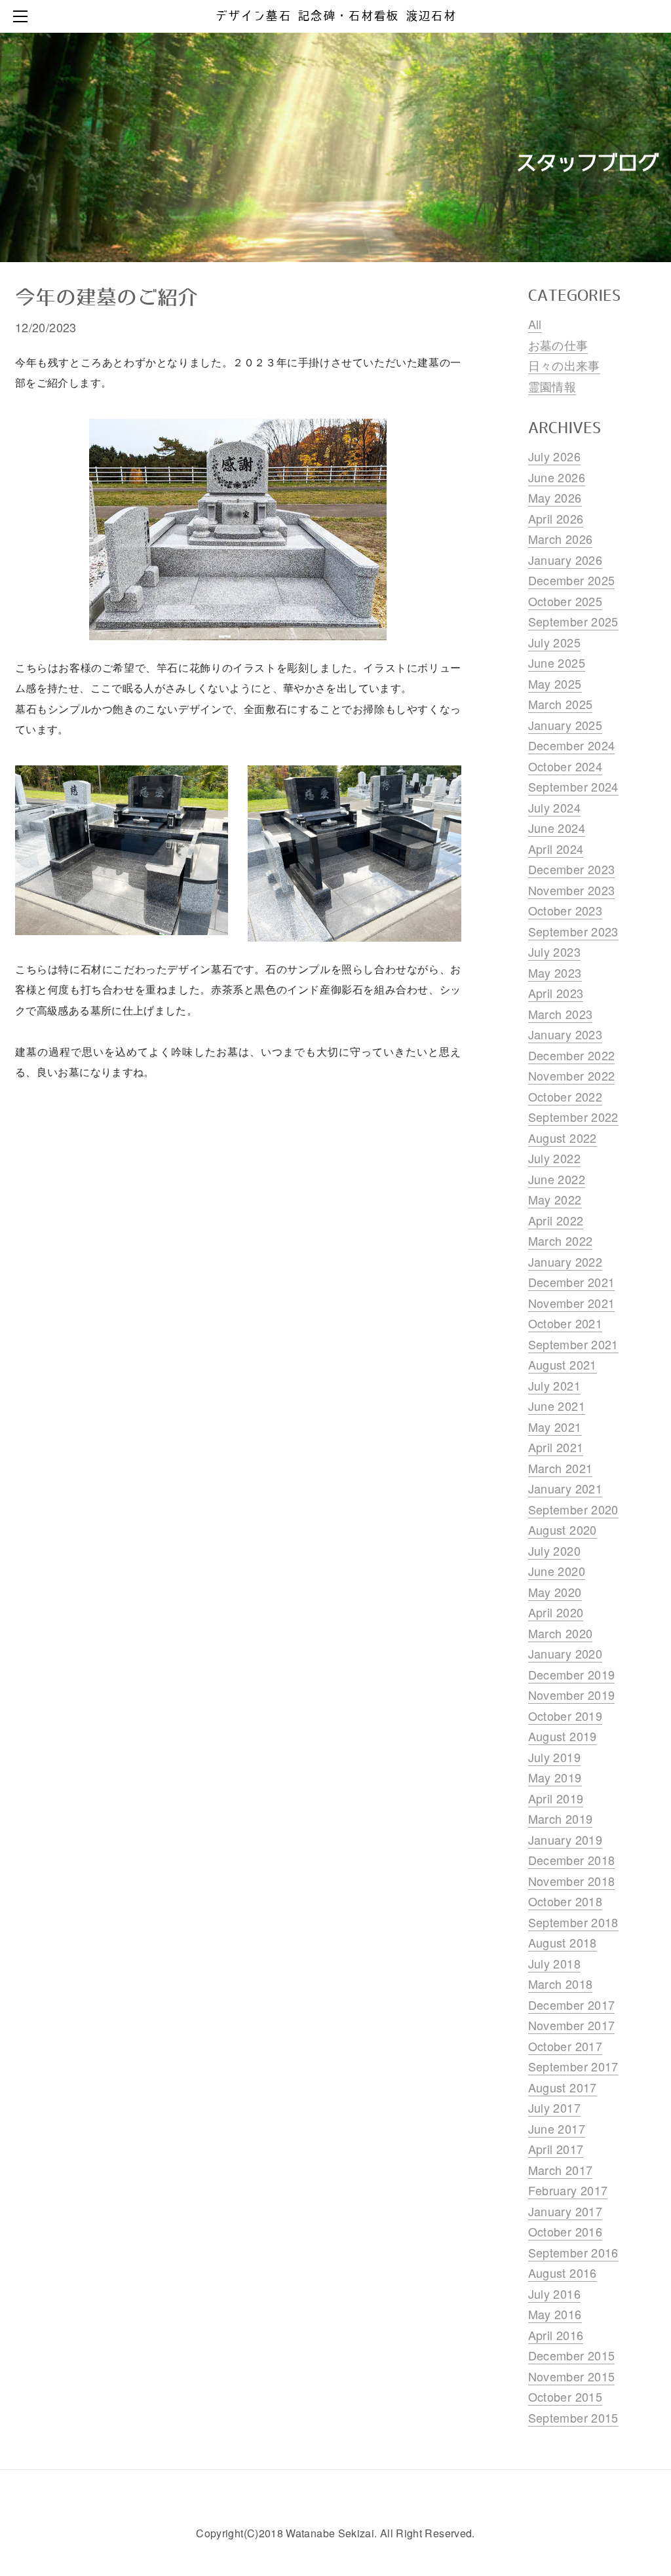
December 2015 (572, 2355)
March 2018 (561, 1984)
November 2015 (572, 2376)
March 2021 (561, 1468)
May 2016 (555, 2314)
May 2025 (555, 683)
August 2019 (563, 1736)
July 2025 (554, 642)
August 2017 (563, 2087)
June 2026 (557, 477)
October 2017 (565, 2046)
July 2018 (554, 1963)
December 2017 (572, 2005)
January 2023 (565, 1034)
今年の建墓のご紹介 (106, 298)
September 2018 (573, 1922)
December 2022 (572, 1055)
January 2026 (565, 560)
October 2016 (565, 2231)
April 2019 (556, 1798)
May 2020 (555, 1592)
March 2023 (561, 1014)
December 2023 (572, 869)
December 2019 (572, 1674)
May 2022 (555, 1199)
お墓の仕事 (558, 345)
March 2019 (561, 1818)
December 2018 (572, 1860)
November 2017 (572, 2025)
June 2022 (557, 1179)
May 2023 (555, 972)
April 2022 (556, 1220)
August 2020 (563, 1529)
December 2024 (572, 745)
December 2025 (572, 580)
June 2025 (557, 663)
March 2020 (561, 1633)
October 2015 (565, 2396)
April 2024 (556, 849)
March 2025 (561, 704)
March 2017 (561, 2170)
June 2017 (557, 2128)
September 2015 (573, 2417)
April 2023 (556, 993)
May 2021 (555, 1427)
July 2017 (554, 2107)
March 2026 (561, 539)
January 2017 (565, 2211)
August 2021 (563, 1364)
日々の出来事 (564, 365)
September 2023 (573, 931)
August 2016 (563, 2273)
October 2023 (565, 910)
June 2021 (557, 1406)
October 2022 (565, 1096)
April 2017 (556, 2149)
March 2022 (561, 1240)
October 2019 (565, 1716)
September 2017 (573, 2066)
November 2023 (572, 890)
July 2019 (554, 1757)
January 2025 (565, 725)
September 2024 (573, 786)
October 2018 (565, 1901)
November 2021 (572, 1303)
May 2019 (555, 1777)
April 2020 (556, 1612)
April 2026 (556, 518)
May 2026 (555, 497)
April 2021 (556, 1447)
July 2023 (554, 952)
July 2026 (554, 456)
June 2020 (557, 1571)
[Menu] (23, 16)
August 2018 (563, 1942)
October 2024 (565, 766)
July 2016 (554, 2294)
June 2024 (557, 828)
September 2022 (573, 1117)
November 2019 (572, 1695)
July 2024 (554, 807)
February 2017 (568, 2190)
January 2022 (565, 1261)
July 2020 (554, 1550)
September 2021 (573, 1344)
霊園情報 (552, 386)
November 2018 (572, 1881)
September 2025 (573, 621)
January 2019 (565, 1839)
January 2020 (565, 1653)
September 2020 (573, 1509)
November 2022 (572, 1075)
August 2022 (563, 1138)
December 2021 (572, 1282)
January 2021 (565, 1488)
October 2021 (565, 1323)
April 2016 (556, 2335)
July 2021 (554, 1385)
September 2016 (573, 2252)
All (535, 324)
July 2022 (554, 1158)
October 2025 (565, 601)
